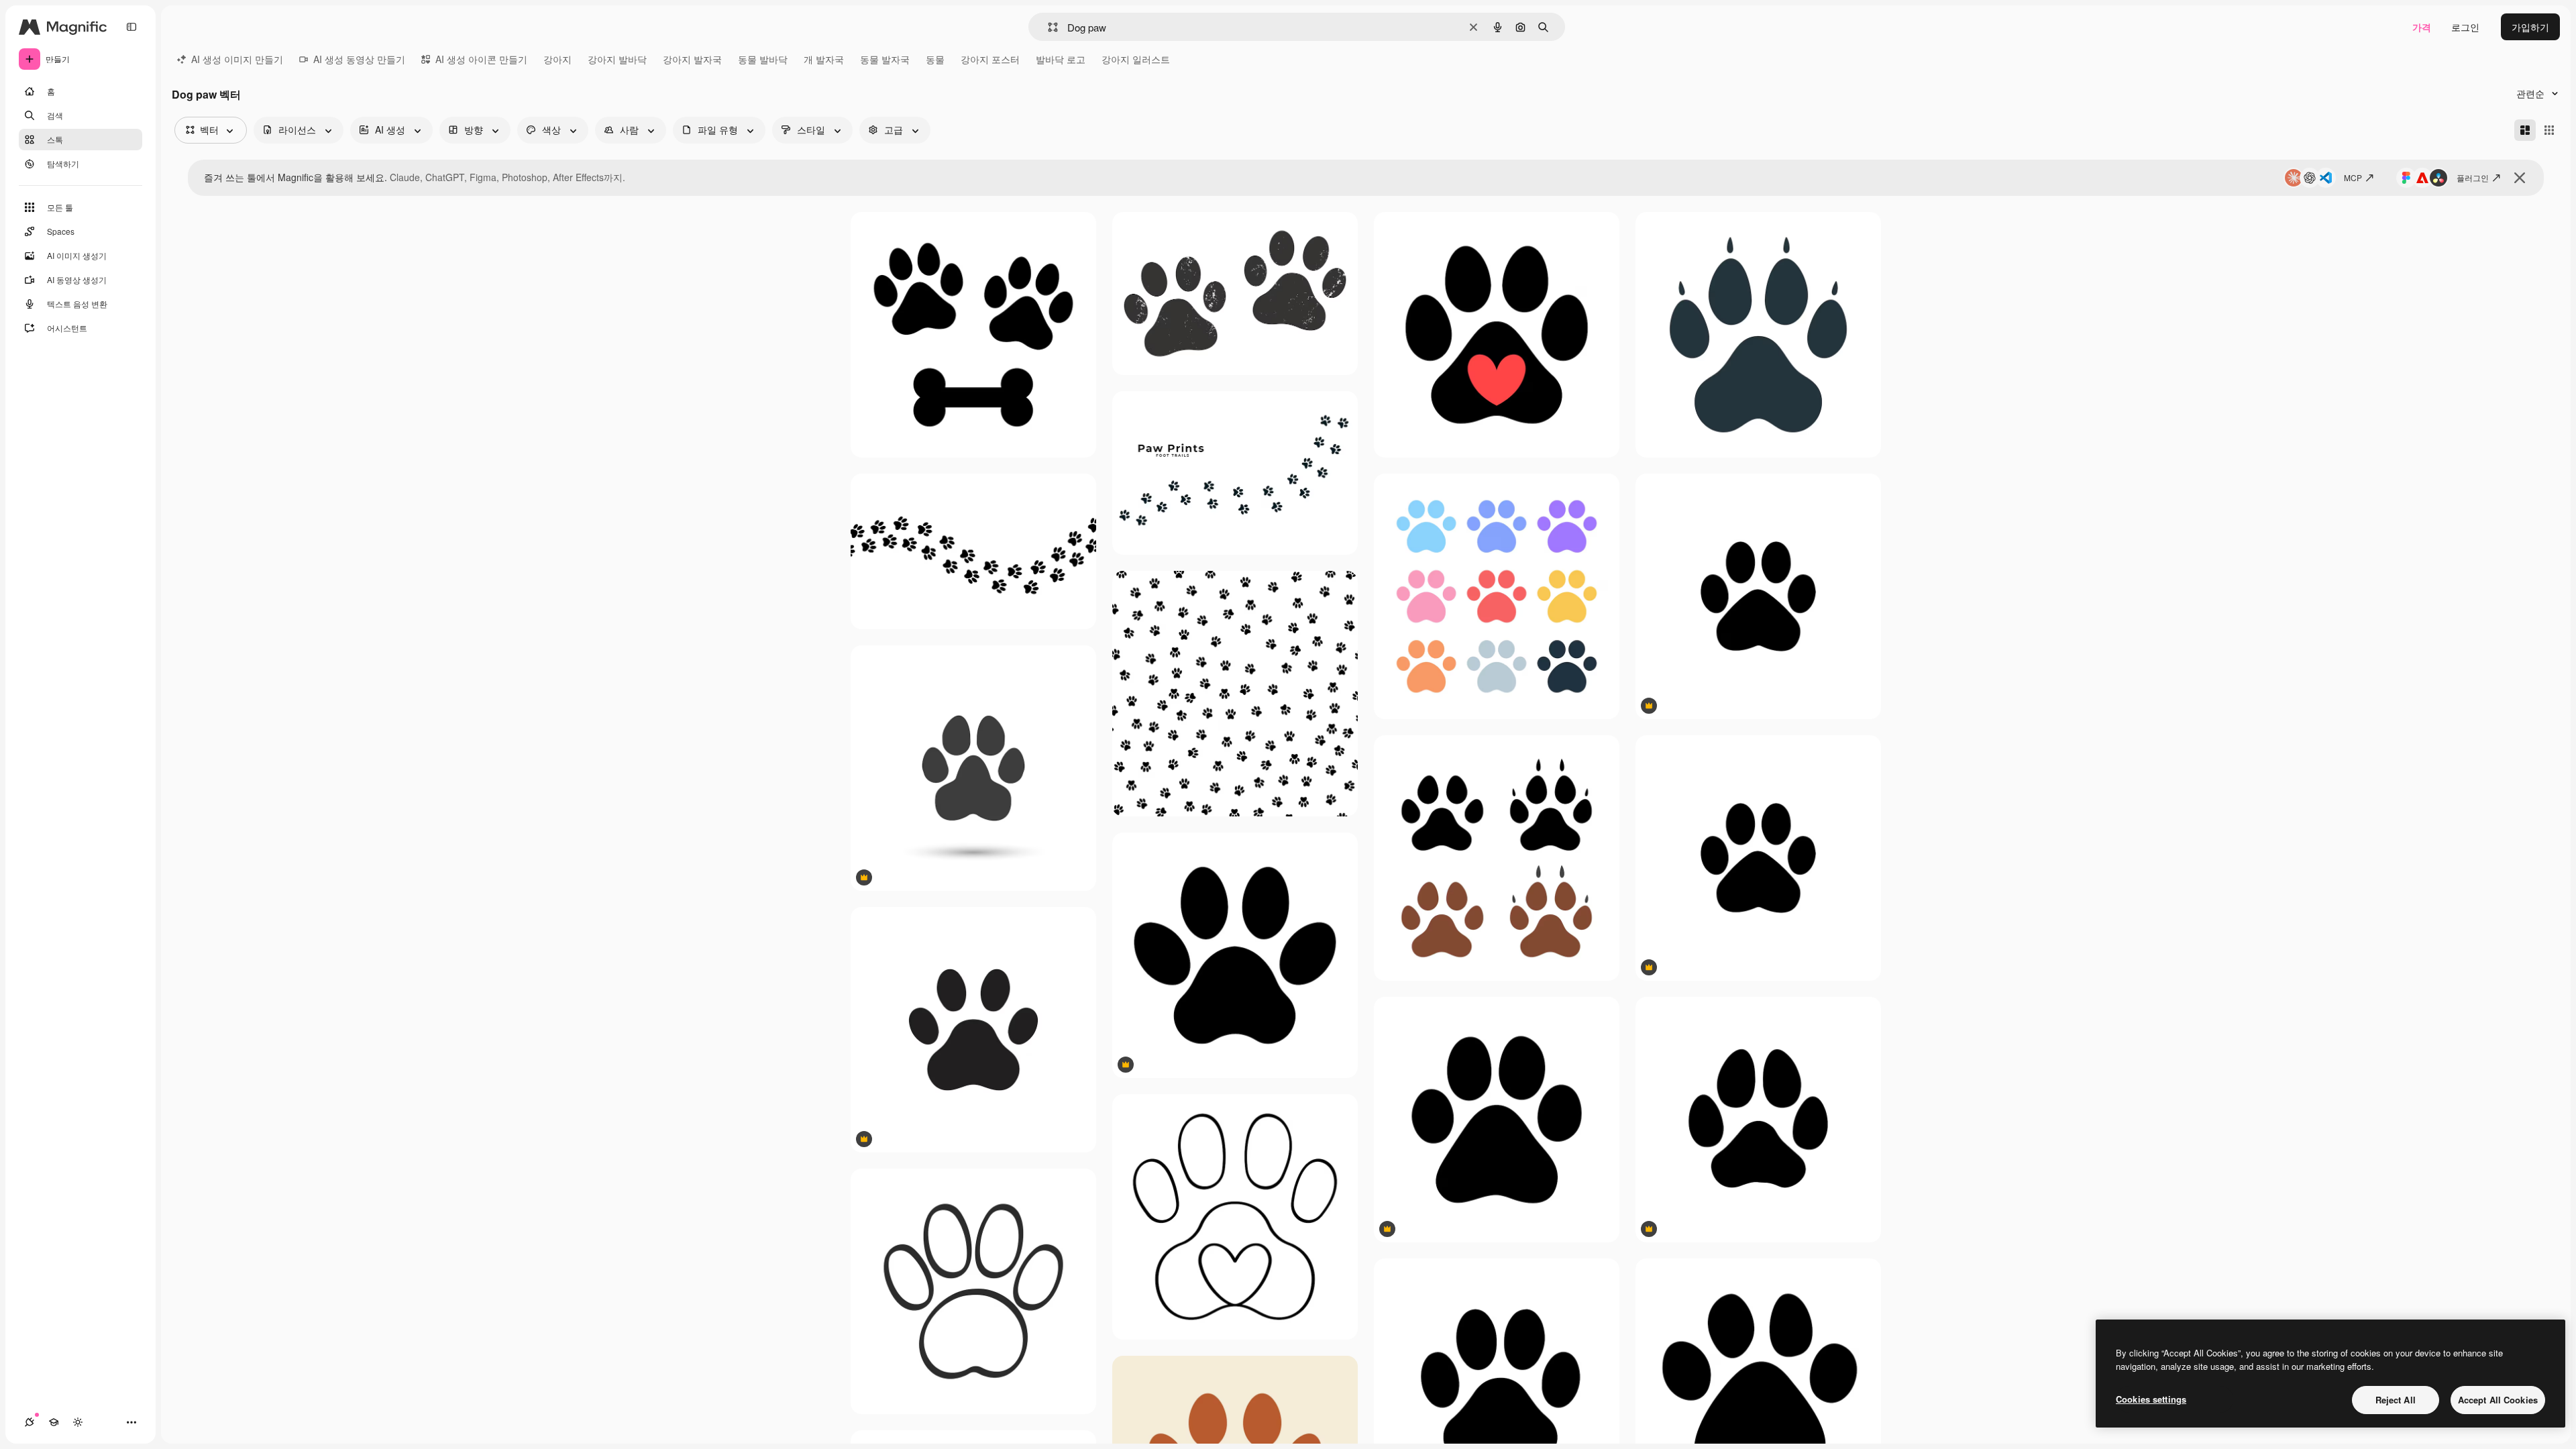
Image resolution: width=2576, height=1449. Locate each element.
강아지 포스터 (990, 59)
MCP (2353, 177)
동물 (935, 59)
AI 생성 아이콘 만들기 (481, 59)
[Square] (2549, 130)
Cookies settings (2151, 1399)
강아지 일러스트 (1136, 59)
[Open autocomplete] (1048, 27)
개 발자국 (824, 59)
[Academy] (54, 1422)
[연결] (30, 1422)
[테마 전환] (78, 1422)
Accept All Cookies (2498, 1400)
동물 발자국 (885, 59)
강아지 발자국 (692, 59)
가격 (2422, 27)
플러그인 (2473, 177)
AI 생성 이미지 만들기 (237, 59)
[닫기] (2520, 178)
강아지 (557, 59)
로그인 (2465, 27)
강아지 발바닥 (617, 59)
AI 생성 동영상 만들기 (359, 59)
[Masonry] (2525, 130)
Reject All (2396, 1400)
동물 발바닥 (763, 59)
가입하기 (2530, 27)
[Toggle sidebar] (131, 27)
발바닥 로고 (1061, 59)
